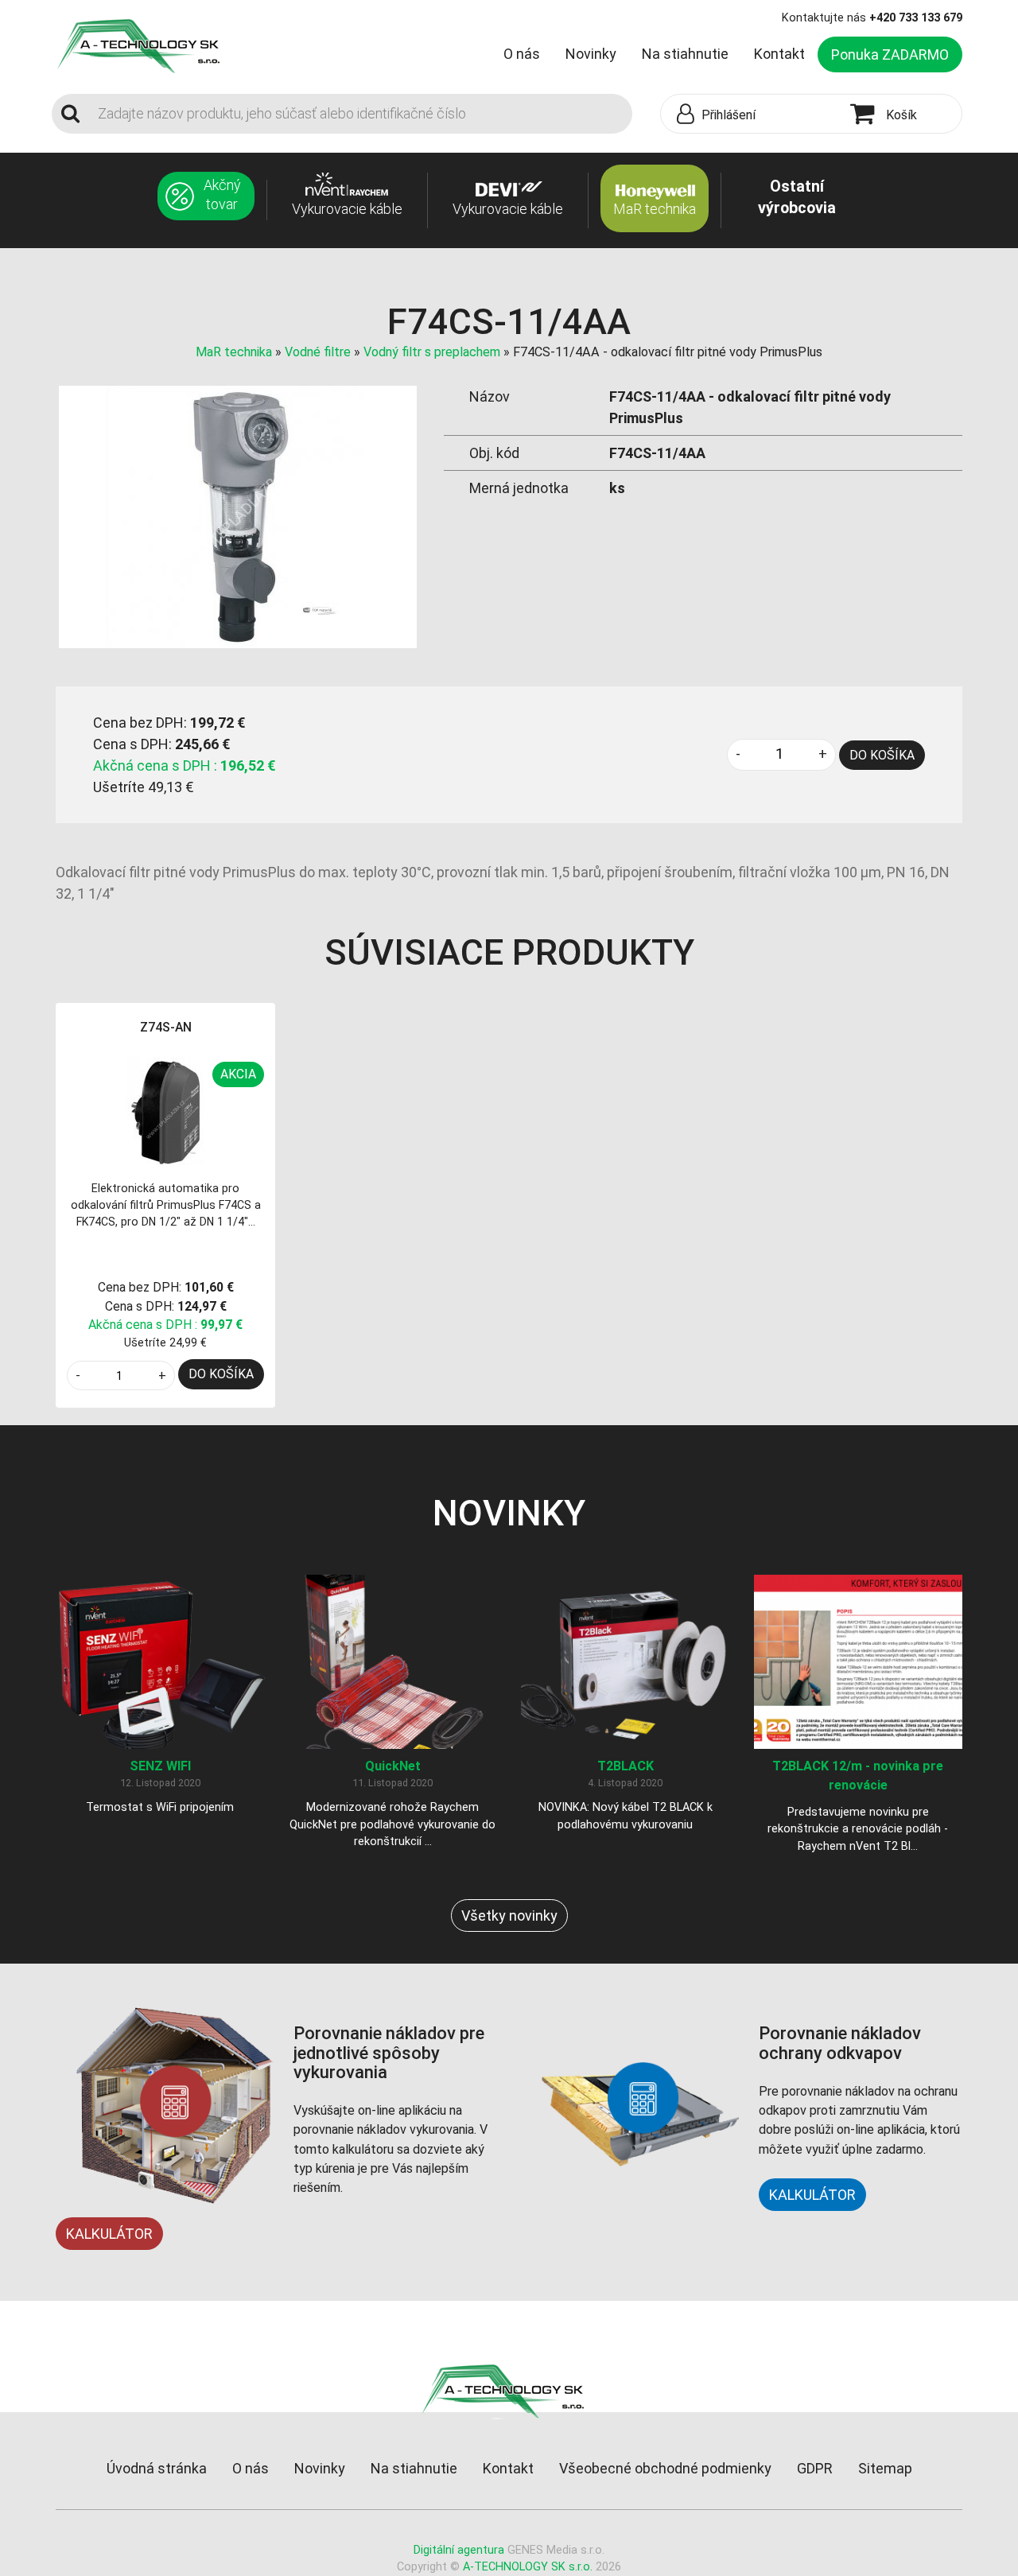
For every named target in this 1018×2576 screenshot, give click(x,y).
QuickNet (393, 1766)
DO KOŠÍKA (882, 755)
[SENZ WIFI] (160, 1661)
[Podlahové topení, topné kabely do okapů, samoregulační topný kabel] (145, 45)
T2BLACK (626, 1766)
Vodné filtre (318, 352)
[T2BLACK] (626, 1661)
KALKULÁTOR (109, 2234)
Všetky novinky (509, 1915)
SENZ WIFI (160, 1766)
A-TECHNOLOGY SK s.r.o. (528, 2567)
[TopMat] (509, 2390)
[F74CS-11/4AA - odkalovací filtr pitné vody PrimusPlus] (238, 516)
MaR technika (234, 352)
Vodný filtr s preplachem (432, 352)
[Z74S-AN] (165, 1112)
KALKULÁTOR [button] (812, 2195)
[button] (752, 115)
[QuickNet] (393, 1661)
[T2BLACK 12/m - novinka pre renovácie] (859, 1661)
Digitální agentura (459, 2550)
